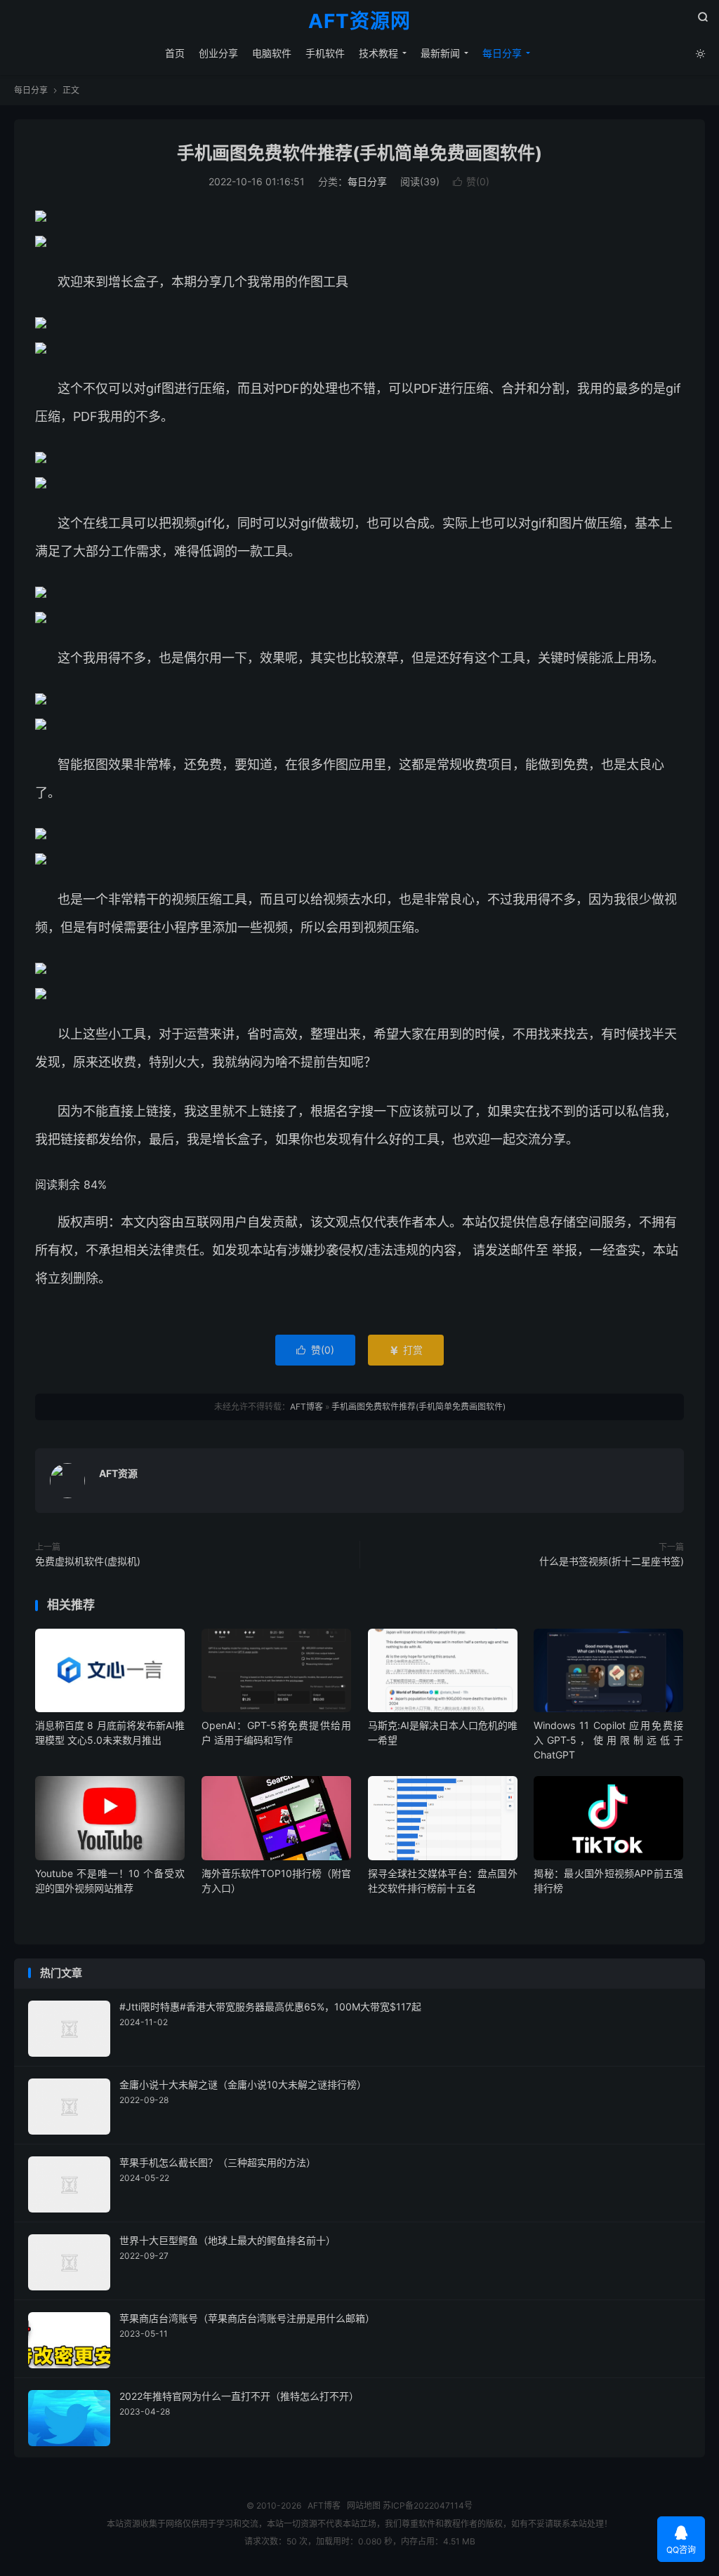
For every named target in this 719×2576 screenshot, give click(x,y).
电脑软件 (272, 53)
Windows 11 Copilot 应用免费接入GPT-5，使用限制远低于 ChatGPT (608, 1740)
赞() (471, 181)
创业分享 (218, 53)
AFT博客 (306, 1407)
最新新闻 (440, 53)
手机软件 (325, 53)
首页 (175, 53)
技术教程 (378, 53)
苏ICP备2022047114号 (428, 2505)
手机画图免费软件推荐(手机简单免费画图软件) (359, 153)
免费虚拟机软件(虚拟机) (88, 1561)
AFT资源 (118, 1473)
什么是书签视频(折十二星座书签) (612, 1561)
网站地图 (364, 2505)
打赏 (406, 1350)
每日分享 (502, 53)
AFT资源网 (359, 22)
